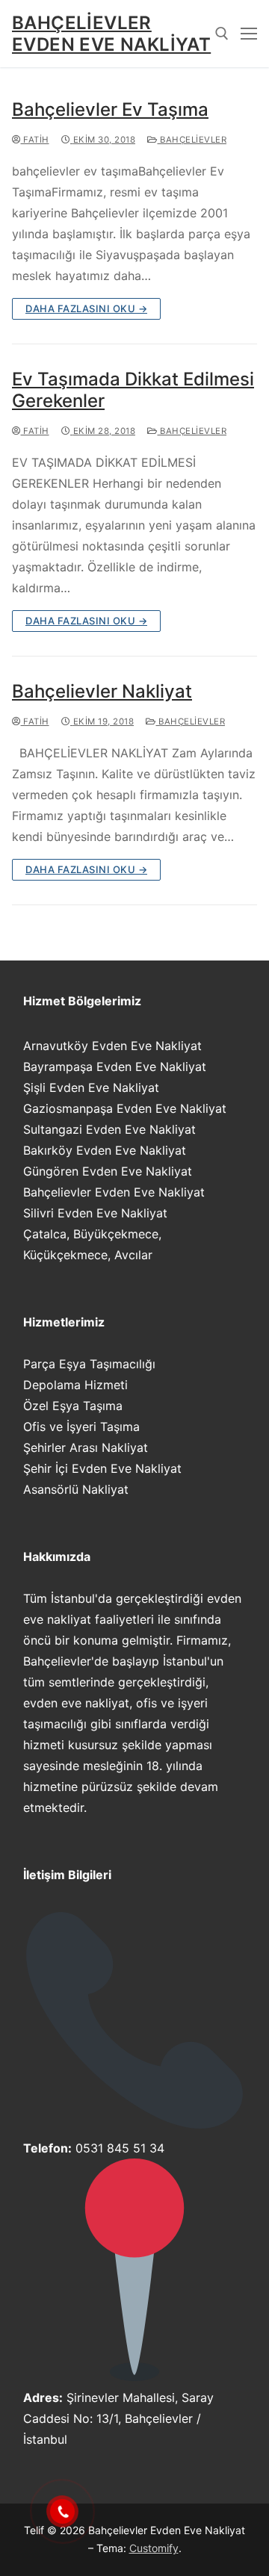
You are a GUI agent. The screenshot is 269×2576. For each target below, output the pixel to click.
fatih (35, 140)
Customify (154, 2548)
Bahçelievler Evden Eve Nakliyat (111, 34)
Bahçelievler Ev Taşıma (110, 109)
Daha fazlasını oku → (86, 308)
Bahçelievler (192, 140)
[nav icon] (249, 34)
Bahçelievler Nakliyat (102, 691)
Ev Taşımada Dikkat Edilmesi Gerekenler (133, 390)
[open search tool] (222, 34)
